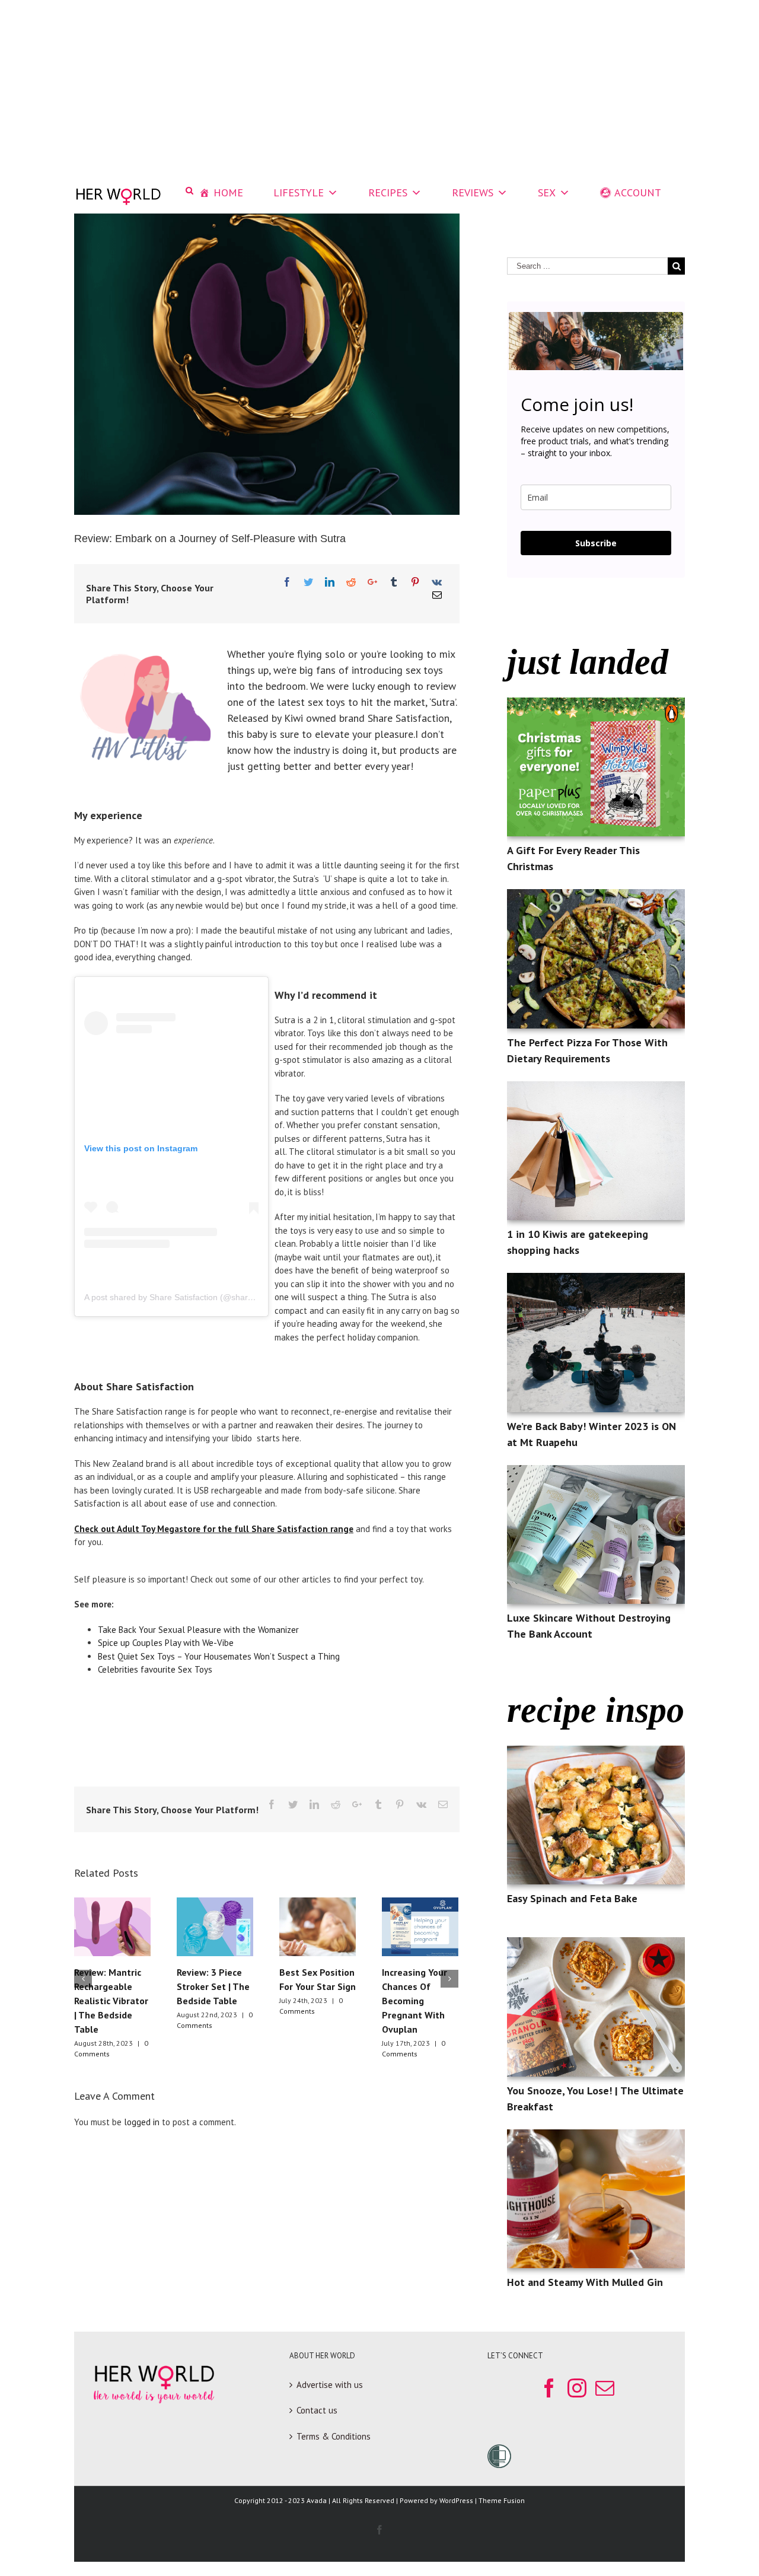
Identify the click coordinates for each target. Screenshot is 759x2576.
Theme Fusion (502, 2500)
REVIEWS (473, 192)
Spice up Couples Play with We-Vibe (166, 1643)
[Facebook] (287, 582)
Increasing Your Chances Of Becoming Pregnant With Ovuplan (414, 2001)
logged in (142, 2122)
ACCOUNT (638, 192)
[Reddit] (351, 582)
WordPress (456, 2500)
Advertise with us (330, 2385)
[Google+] (372, 582)
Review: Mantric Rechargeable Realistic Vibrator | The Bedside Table (111, 2001)
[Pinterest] (415, 582)
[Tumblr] (394, 582)
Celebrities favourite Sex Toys (155, 1669)
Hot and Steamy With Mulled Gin (585, 2282)
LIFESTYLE (299, 192)
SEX (547, 192)
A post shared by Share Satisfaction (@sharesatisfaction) (191, 1297)
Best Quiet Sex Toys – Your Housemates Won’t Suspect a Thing (220, 1656)
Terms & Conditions (334, 2436)
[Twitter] (308, 582)
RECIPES (388, 192)
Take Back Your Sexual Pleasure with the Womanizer (200, 1630)
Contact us (317, 2410)
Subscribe (596, 543)
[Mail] (437, 595)
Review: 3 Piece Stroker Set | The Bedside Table (213, 1986)
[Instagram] (577, 2388)
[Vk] (437, 582)
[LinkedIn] (330, 582)
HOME (228, 192)
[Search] (189, 191)
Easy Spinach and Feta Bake (572, 1898)
